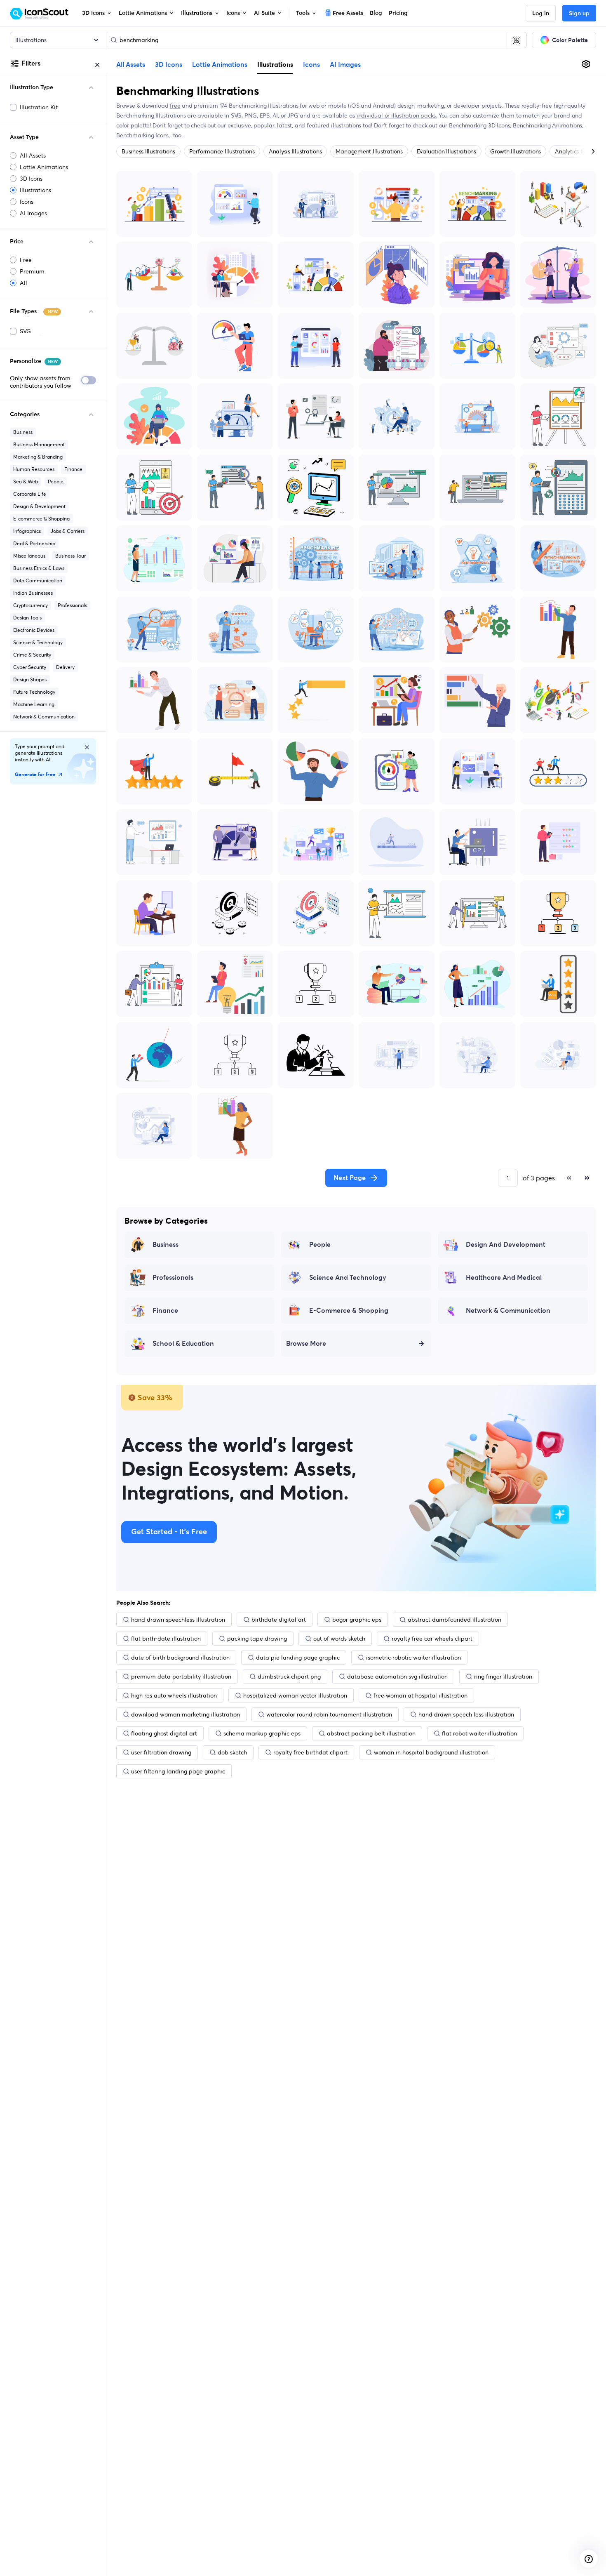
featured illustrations (334, 125)
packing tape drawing (257, 1639)
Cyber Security (30, 667)
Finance (73, 469)
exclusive (239, 125)
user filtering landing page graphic (178, 1771)
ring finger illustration (503, 1677)
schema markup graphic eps (262, 1733)
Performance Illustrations (222, 151)
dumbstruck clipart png (289, 1677)
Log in (541, 14)
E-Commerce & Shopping (349, 1311)
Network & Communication (44, 717)
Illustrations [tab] (275, 64)
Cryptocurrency (31, 605)
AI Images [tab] (345, 65)
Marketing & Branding (38, 457)
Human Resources (34, 469)
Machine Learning (34, 704)
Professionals (72, 605)
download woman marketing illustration (186, 1714)
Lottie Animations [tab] (220, 65)
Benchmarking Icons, (144, 135)
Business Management (39, 444)
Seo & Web (26, 482)
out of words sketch (339, 1639)
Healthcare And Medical (504, 1278)
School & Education (183, 1344)
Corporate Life (30, 494)
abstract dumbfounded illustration (454, 1620)
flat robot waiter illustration (479, 1733)
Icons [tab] (311, 65)
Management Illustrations (369, 151)
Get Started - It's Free (169, 1532)
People (56, 482)
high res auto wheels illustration (174, 1695)
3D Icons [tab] (169, 65)
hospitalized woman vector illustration (295, 1695)
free (175, 106)
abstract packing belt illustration (371, 1733)
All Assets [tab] (131, 65)
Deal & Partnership (34, 543)
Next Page (350, 1178)
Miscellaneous (29, 556)
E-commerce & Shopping (41, 519)
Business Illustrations (148, 151)
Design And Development (506, 1245)
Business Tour (70, 556)
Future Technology (34, 692)
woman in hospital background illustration (431, 1752)
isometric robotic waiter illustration (413, 1658)
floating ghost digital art (164, 1733)
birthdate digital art (279, 1620)
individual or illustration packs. (397, 115)
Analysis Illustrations (295, 151)
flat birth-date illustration (166, 1639)
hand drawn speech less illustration (466, 1714)
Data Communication (38, 580)
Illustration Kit (39, 107)
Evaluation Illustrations (446, 151)
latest (284, 125)
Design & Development (39, 506)
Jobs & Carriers (68, 531)
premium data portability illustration (181, 1677)
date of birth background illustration (180, 1658)
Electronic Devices (34, 630)
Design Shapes (30, 679)
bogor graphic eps (357, 1620)
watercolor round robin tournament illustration (329, 1714)
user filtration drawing (161, 1752)
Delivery (65, 667)
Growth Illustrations (516, 151)
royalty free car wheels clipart (432, 1639)
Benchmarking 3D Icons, (481, 125)
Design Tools (27, 618)
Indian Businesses (33, 593)
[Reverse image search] (517, 40)
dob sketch (232, 1752)
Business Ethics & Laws (39, 568)
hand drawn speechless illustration (178, 1620)
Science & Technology (38, 642)
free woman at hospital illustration (420, 1695)
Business (23, 432)
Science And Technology (348, 1278)
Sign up (579, 14)
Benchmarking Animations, (549, 125)
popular (264, 125)
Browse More (306, 1344)
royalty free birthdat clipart (310, 1752)
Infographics (27, 531)
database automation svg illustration (397, 1677)
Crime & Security (32, 655)
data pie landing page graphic (298, 1658)
